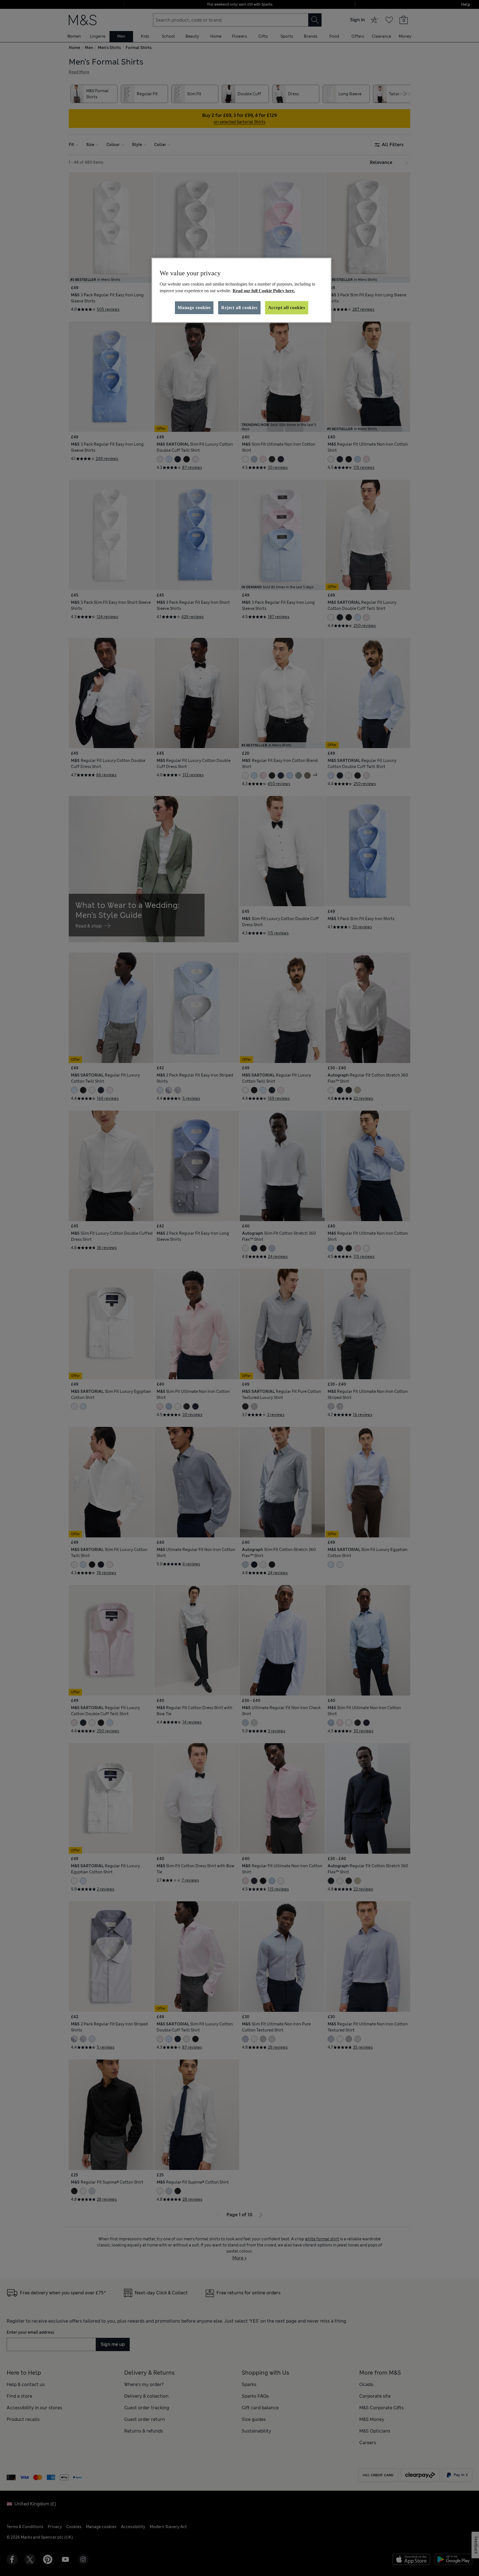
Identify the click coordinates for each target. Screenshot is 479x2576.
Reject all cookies (239, 308)
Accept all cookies (287, 308)
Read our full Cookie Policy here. (264, 291)
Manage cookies (194, 308)
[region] (241, 290)
